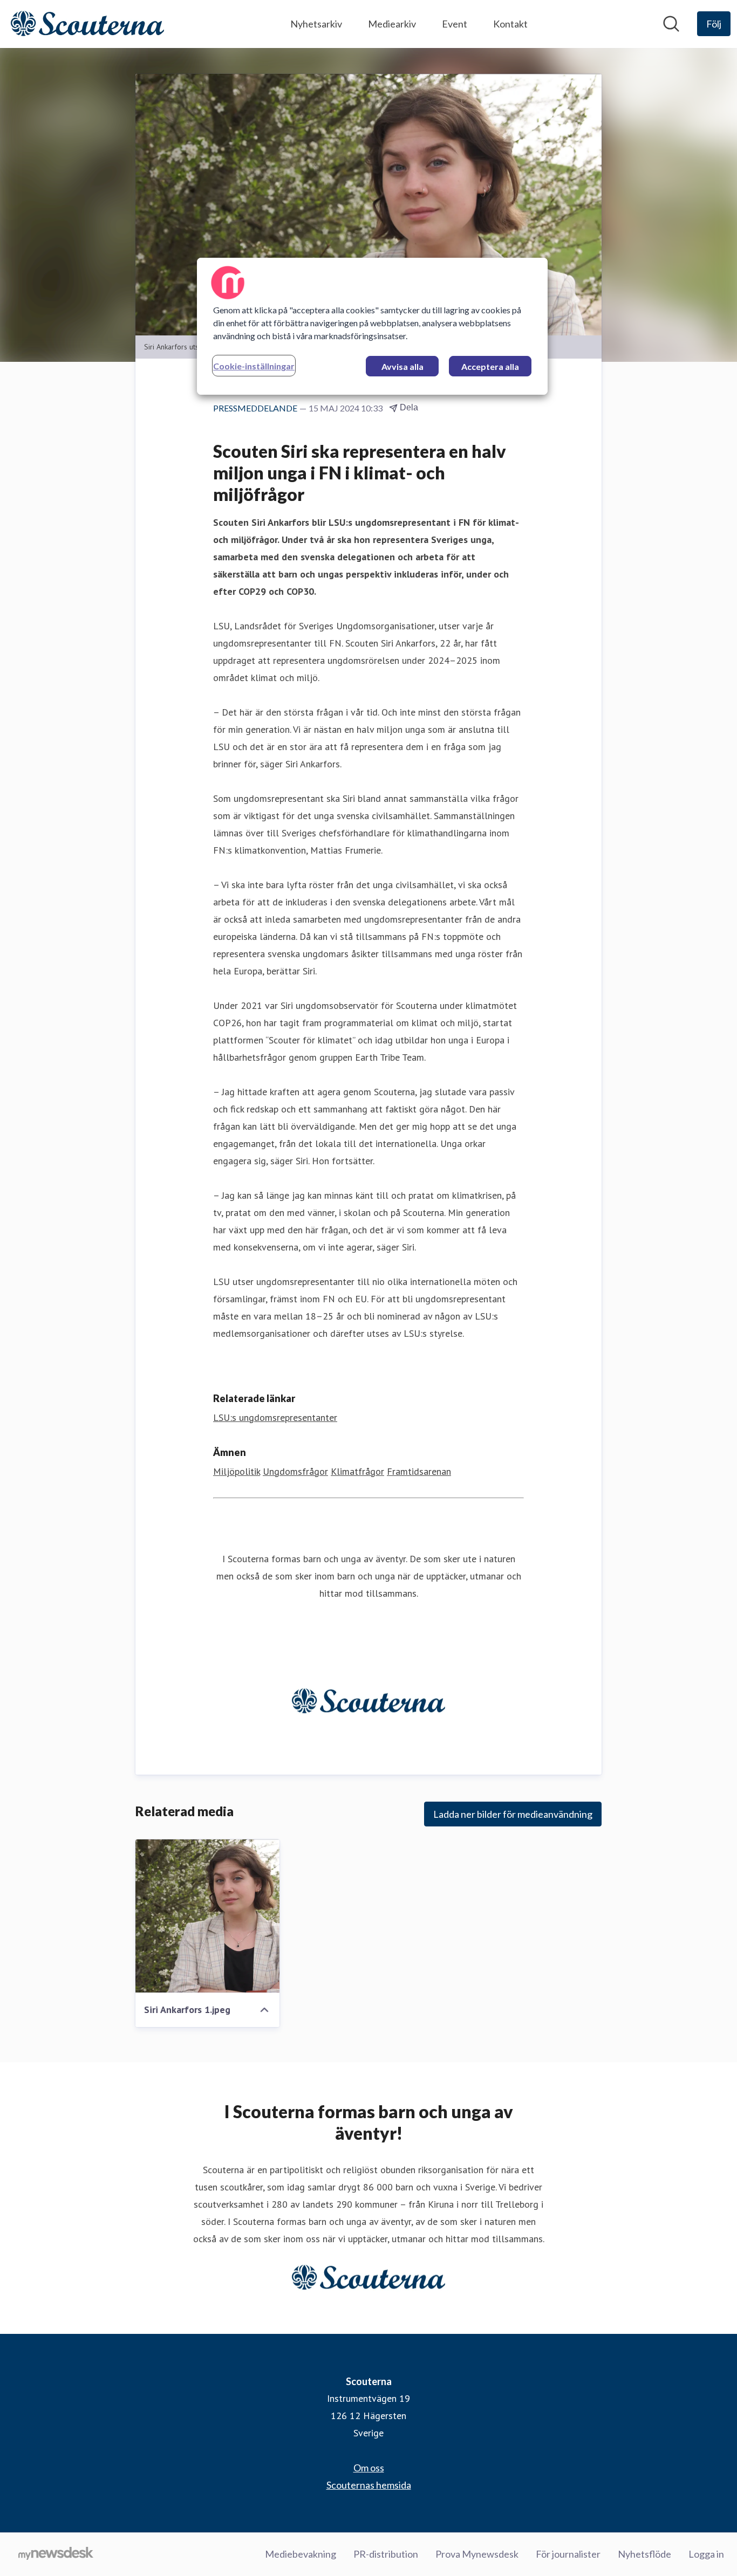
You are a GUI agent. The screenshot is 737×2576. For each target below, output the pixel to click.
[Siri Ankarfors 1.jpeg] (207, 1916)
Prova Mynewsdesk (477, 2554)
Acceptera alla (490, 366)
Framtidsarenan (419, 1471)
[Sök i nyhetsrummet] (671, 24)
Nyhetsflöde (644, 2554)
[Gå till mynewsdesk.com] (56, 2554)
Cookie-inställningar (254, 366)
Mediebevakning (301, 2554)
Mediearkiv (392, 24)
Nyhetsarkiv (316, 24)
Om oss (369, 2468)
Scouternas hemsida (369, 2485)
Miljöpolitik (237, 1471)
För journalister (568, 2554)
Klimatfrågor (357, 1471)
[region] (372, 326)
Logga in (706, 2554)
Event (455, 24)
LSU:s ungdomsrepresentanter (275, 1417)
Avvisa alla (402, 366)
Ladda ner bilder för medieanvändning (513, 1814)
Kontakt (510, 24)
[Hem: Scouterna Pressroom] (87, 24)
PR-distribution (386, 2554)
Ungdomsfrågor (295, 1471)
